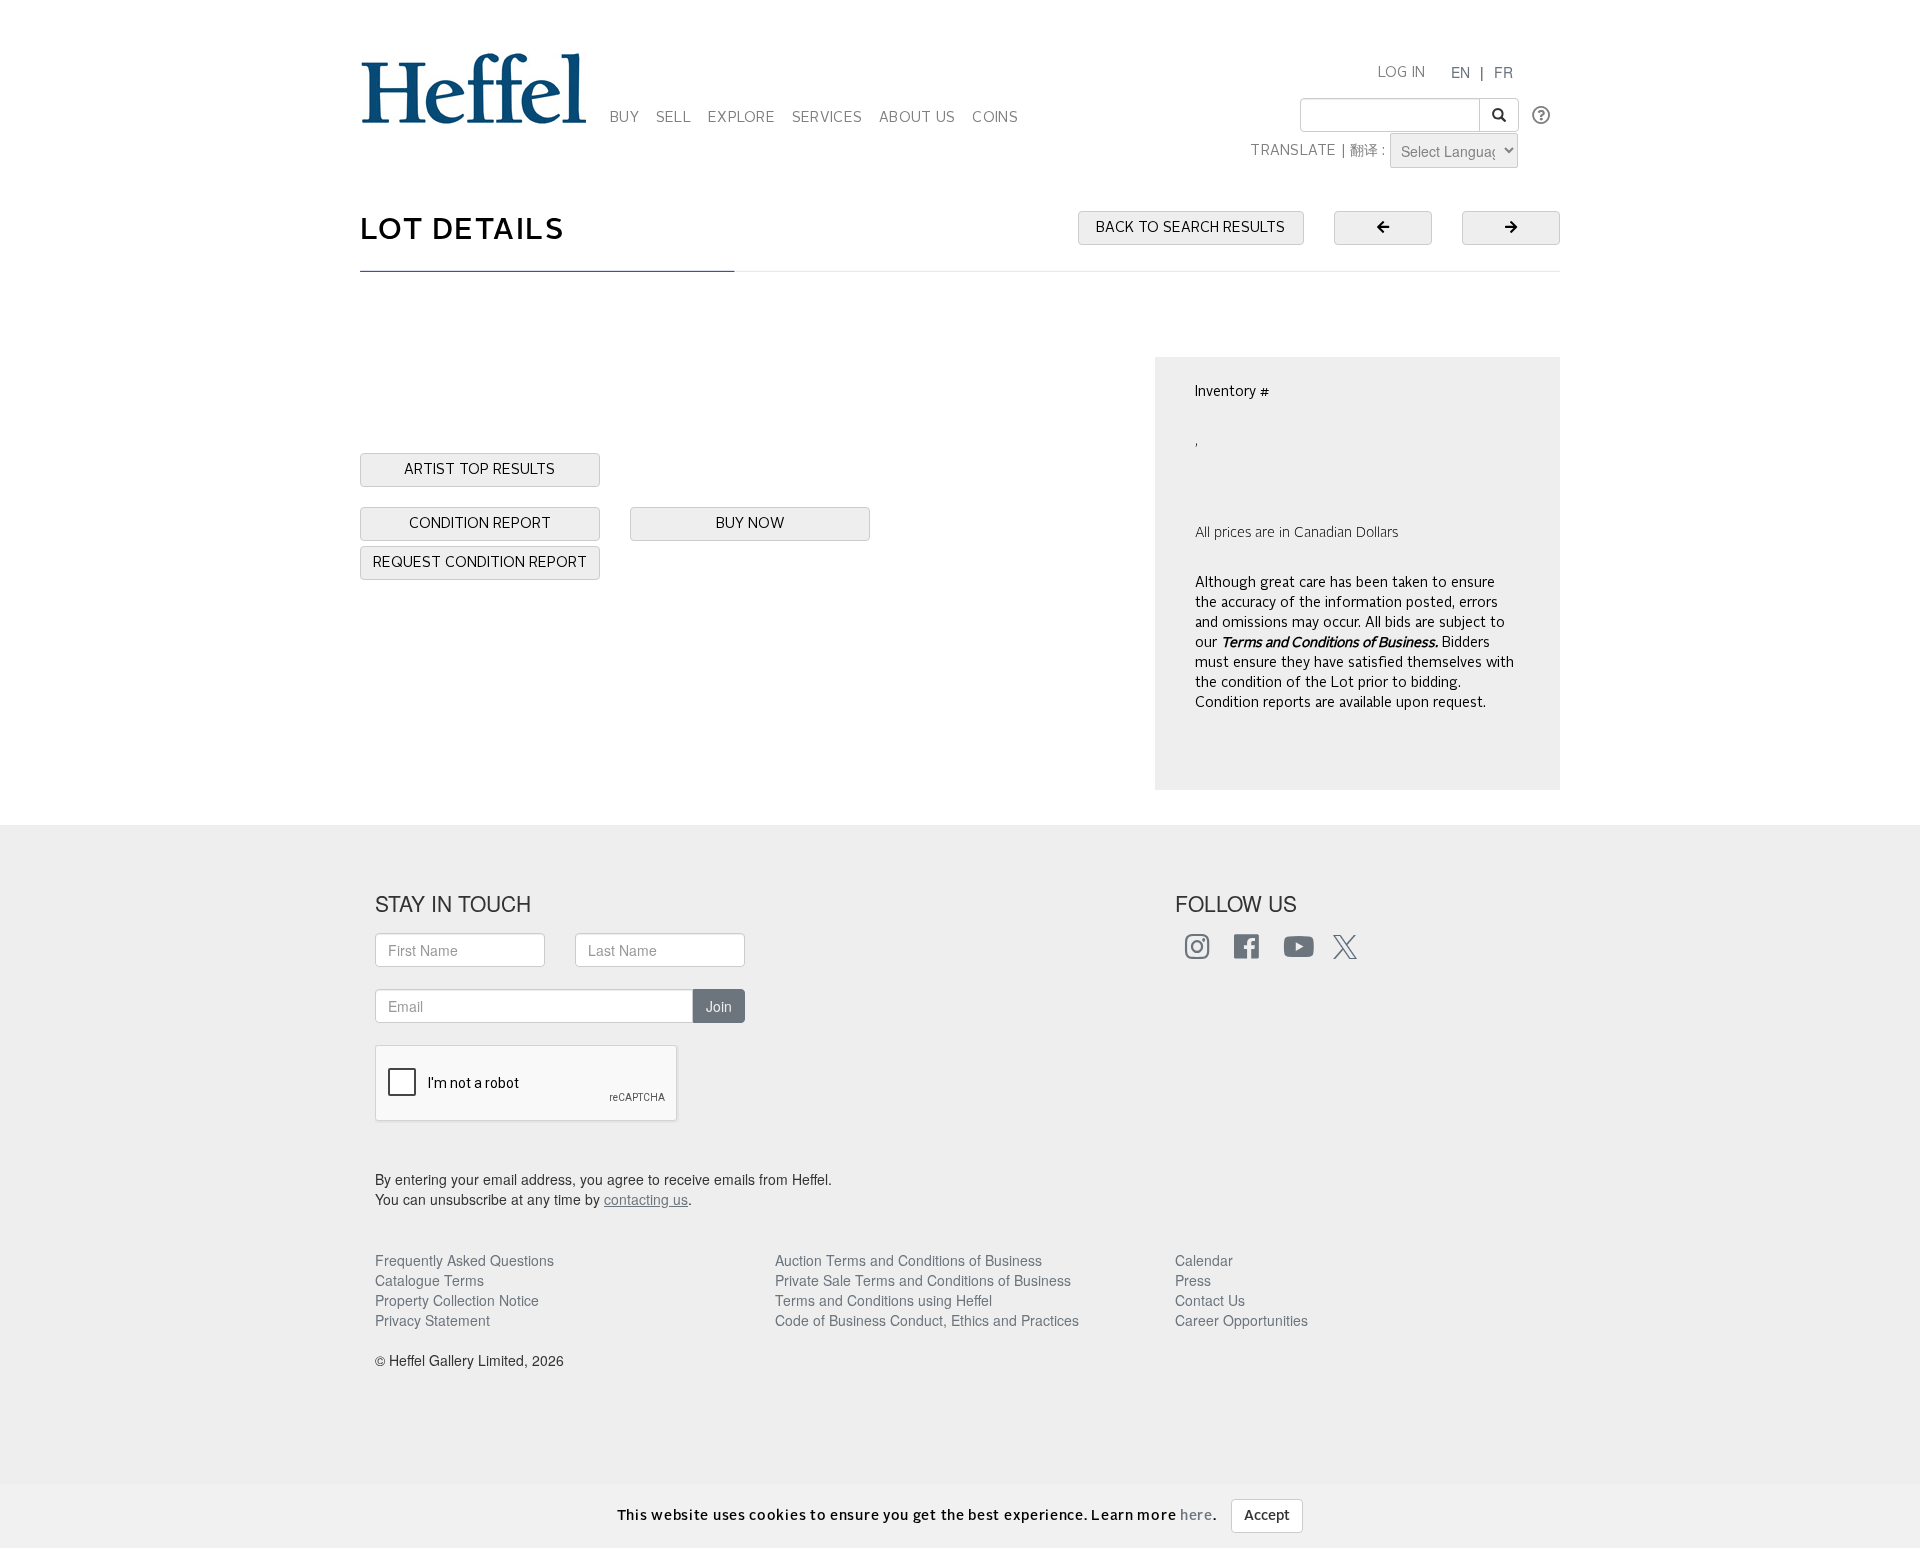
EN (1460, 72)
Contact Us (1210, 1300)
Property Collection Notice (457, 1300)
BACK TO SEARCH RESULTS (1190, 228)
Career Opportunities (1241, 1320)
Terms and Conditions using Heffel (883, 1300)
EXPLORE (741, 118)
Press (1193, 1280)
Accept (1267, 1516)
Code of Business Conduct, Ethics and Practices (927, 1320)
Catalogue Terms (429, 1280)
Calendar (1204, 1260)
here (1196, 1516)
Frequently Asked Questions (464, 1260)
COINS (994, 118)
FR (1503, 72)
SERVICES (827, 118)
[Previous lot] (1383, 228)
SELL (673, 118)
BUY (624, 118)
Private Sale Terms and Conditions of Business (923, 1280)
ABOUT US (917, 118)
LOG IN (1402, 73)
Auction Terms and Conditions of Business (908, 1260)
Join (719, 1006)
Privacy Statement (432, 1320)
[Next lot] (1511, 228)
